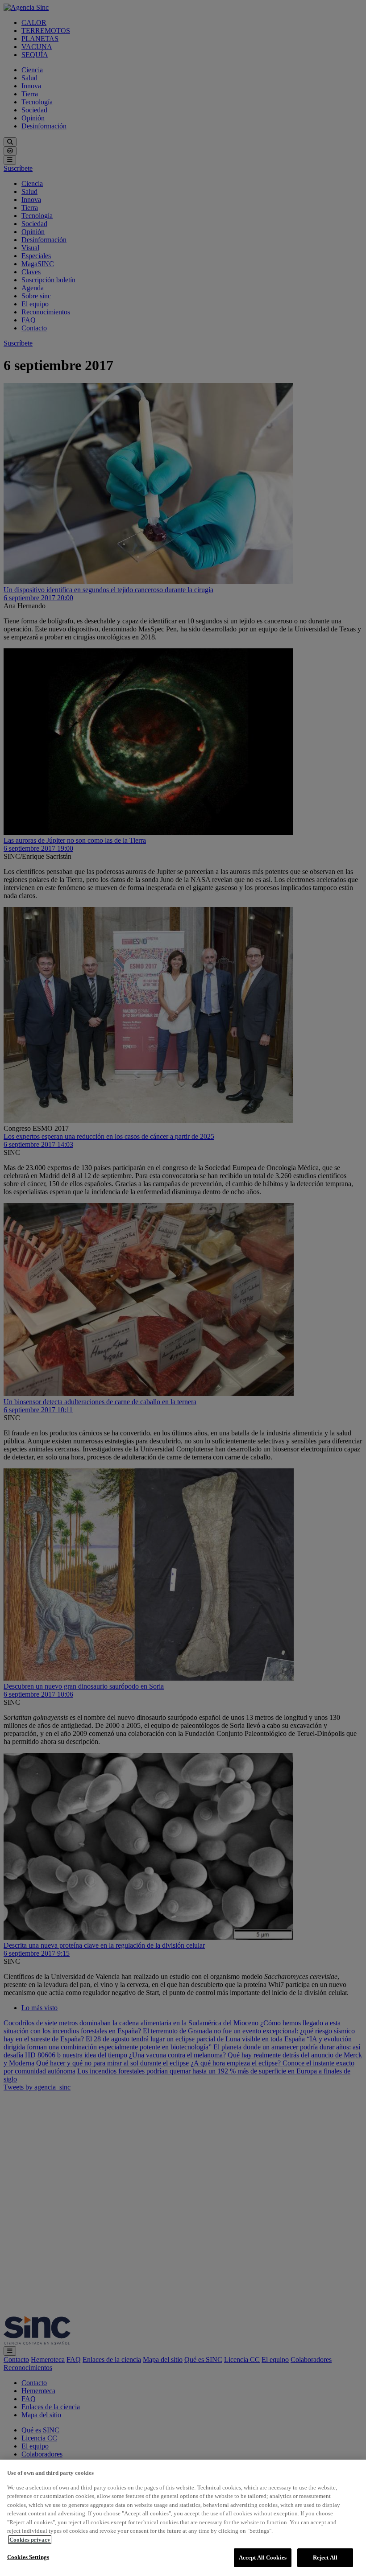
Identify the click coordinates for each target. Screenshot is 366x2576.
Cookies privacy (30, 2540)
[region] (183, 2518)
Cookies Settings (28, 2557)
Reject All (325, 2557)
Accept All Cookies (263, 2557)
